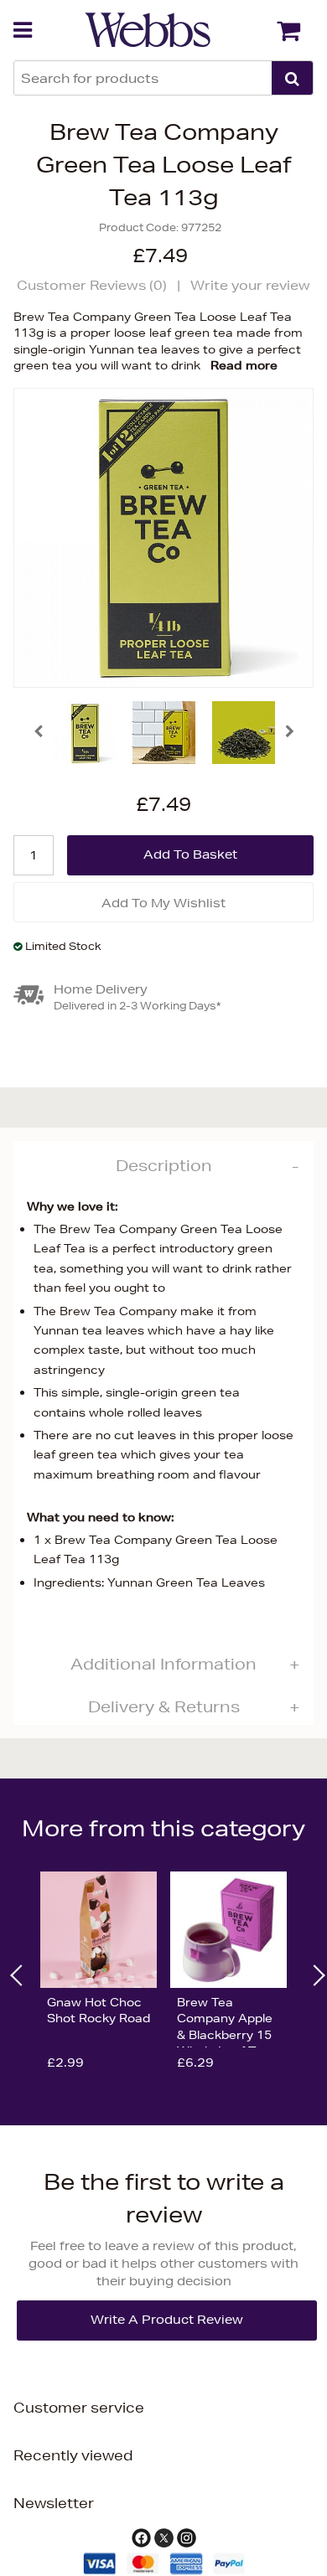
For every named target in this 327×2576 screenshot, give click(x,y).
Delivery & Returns (164, 1706)
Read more (244, 365)
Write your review (250, 285)
